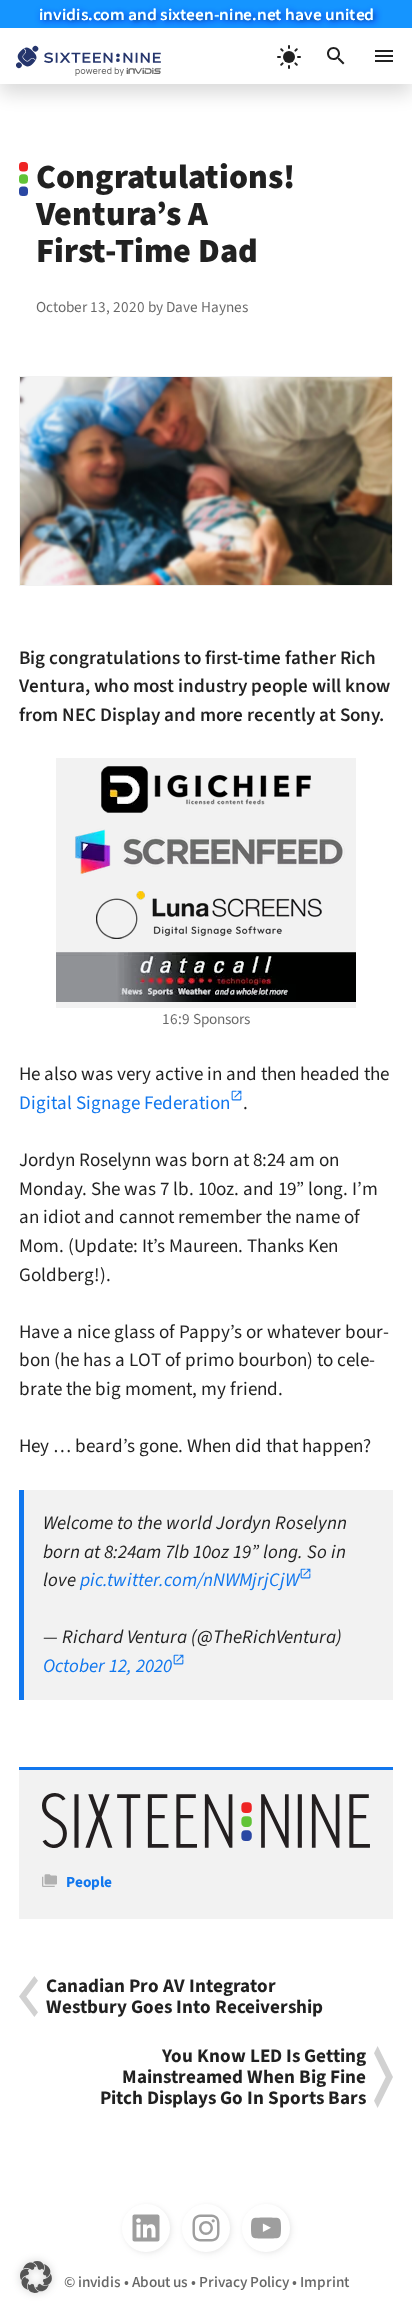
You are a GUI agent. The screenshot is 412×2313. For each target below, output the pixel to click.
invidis (99, 2282)
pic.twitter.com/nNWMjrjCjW (189, 1580)
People (89, 1882)
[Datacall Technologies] (206, 977)
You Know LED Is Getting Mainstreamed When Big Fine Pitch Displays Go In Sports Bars (233, 2077)
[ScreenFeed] (206, 852)
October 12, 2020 (107, 1666)
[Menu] (384, 56)
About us (160, 2282)
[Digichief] (206, 790)
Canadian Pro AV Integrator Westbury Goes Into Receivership (184, 1996)
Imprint (324, 2282)
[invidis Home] (80, 56)
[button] (336, 56)
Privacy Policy (244, 2282)
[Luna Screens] (206, 915)
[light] (288, 56)
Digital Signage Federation (124, 1103)
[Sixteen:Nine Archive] (206, 1843)
